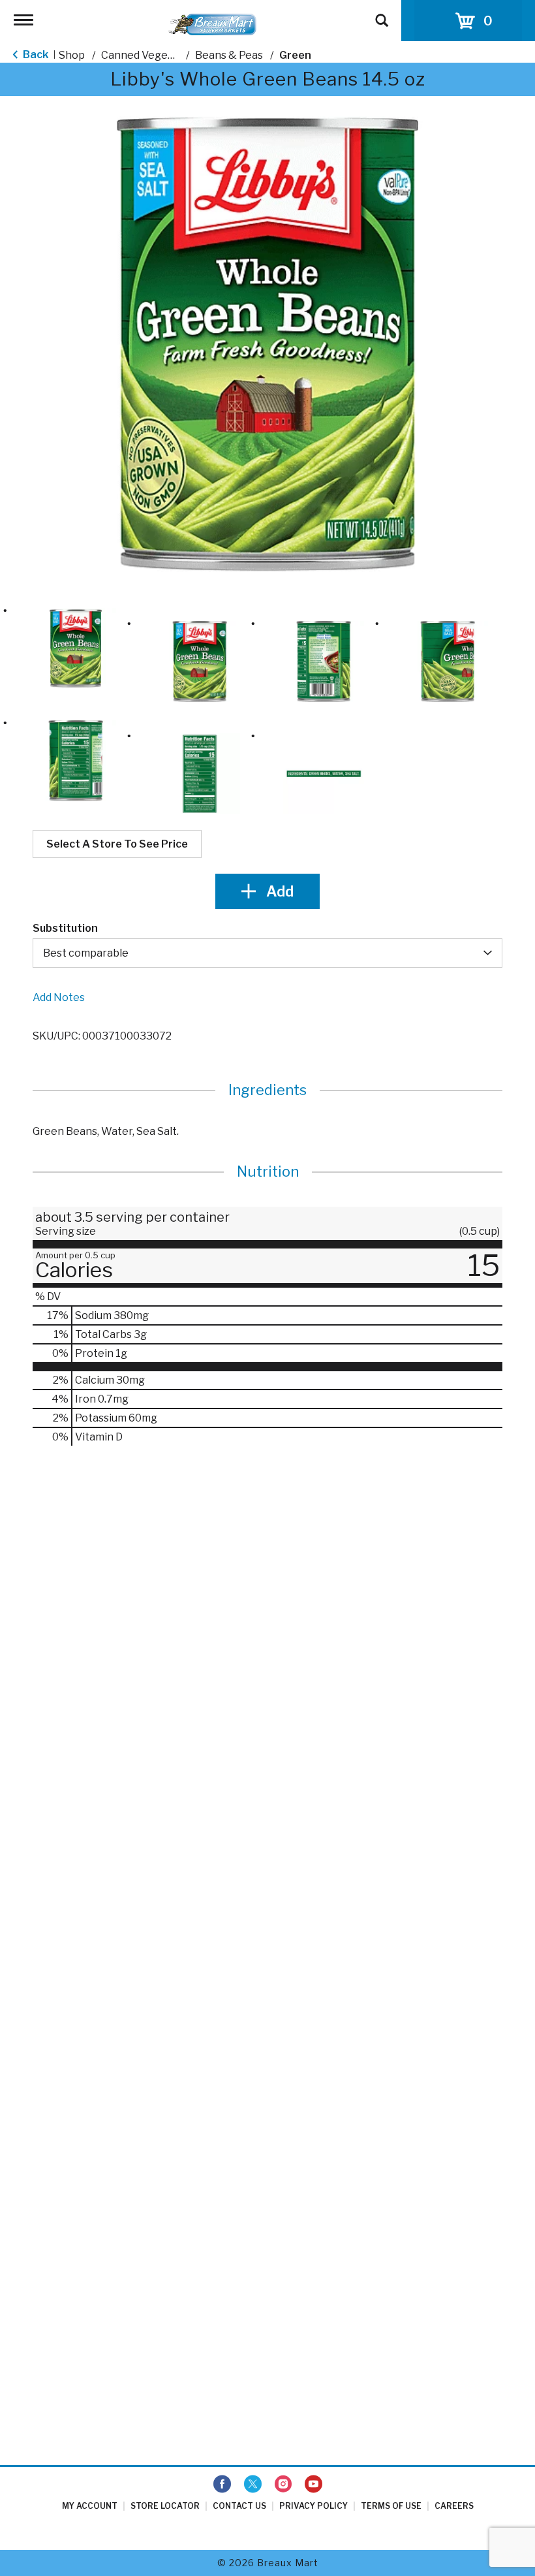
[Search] (382, 14)
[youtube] (313, 2485)
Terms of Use (391, 2506)
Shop (72, 55)
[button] (76, 648)
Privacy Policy (313, 2506)
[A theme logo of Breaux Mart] (212, 24)
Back (35, 55)
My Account (90, 2506)
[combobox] (267, 953)
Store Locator (165, 2506)
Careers (454, 2506)
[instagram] (283, 2485)
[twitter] (253, 2485)
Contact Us (239, 2506)
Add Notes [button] (59, 997)
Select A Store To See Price (117, 844)
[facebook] (222, 2485)
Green (295, 55)
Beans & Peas (229, 55)
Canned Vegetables (150, 55)
